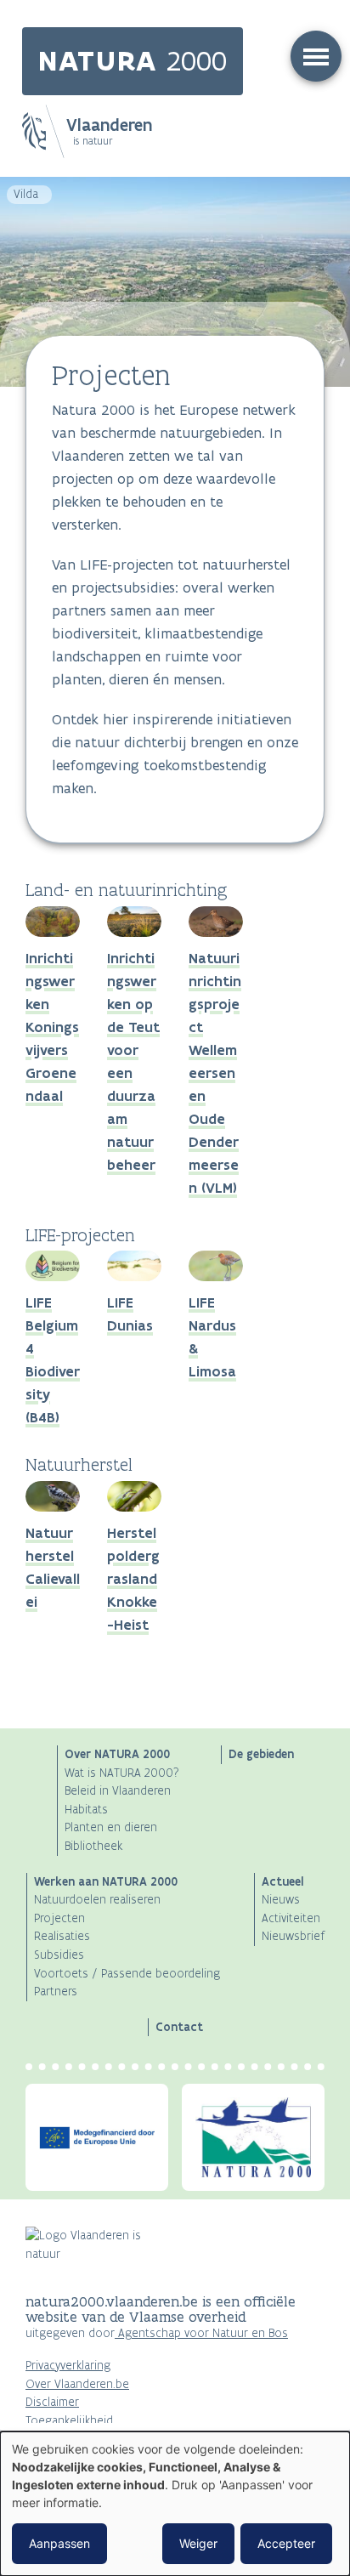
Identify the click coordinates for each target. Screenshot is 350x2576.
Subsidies (59, 1955)
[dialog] (175, 2504)
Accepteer (286, 2543)
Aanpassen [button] (59, 2543)
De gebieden (261, 1754)
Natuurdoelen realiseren (97, 1900)
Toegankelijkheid (69, 2421)
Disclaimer (52, 2402)
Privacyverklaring (68, 2366)
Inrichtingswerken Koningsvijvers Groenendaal (52, 1027)
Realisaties (62, 1936)
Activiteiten (291, 1918)
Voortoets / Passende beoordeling (127, 1974)
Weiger (198, 2543)
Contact (179, 2027)
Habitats (86, 1810)
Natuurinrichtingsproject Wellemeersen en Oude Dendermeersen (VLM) (215, 1073)
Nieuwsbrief (293, 1936)
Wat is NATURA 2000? (122, 1773)
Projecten (59, 1918)
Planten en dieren (111, 1827)
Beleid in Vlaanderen (118, 1791)
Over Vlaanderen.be (77, 2384)
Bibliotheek (93, 1846)
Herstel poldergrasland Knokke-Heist (133, 1579)
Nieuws (281, 1900)
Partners (56, 1992)
